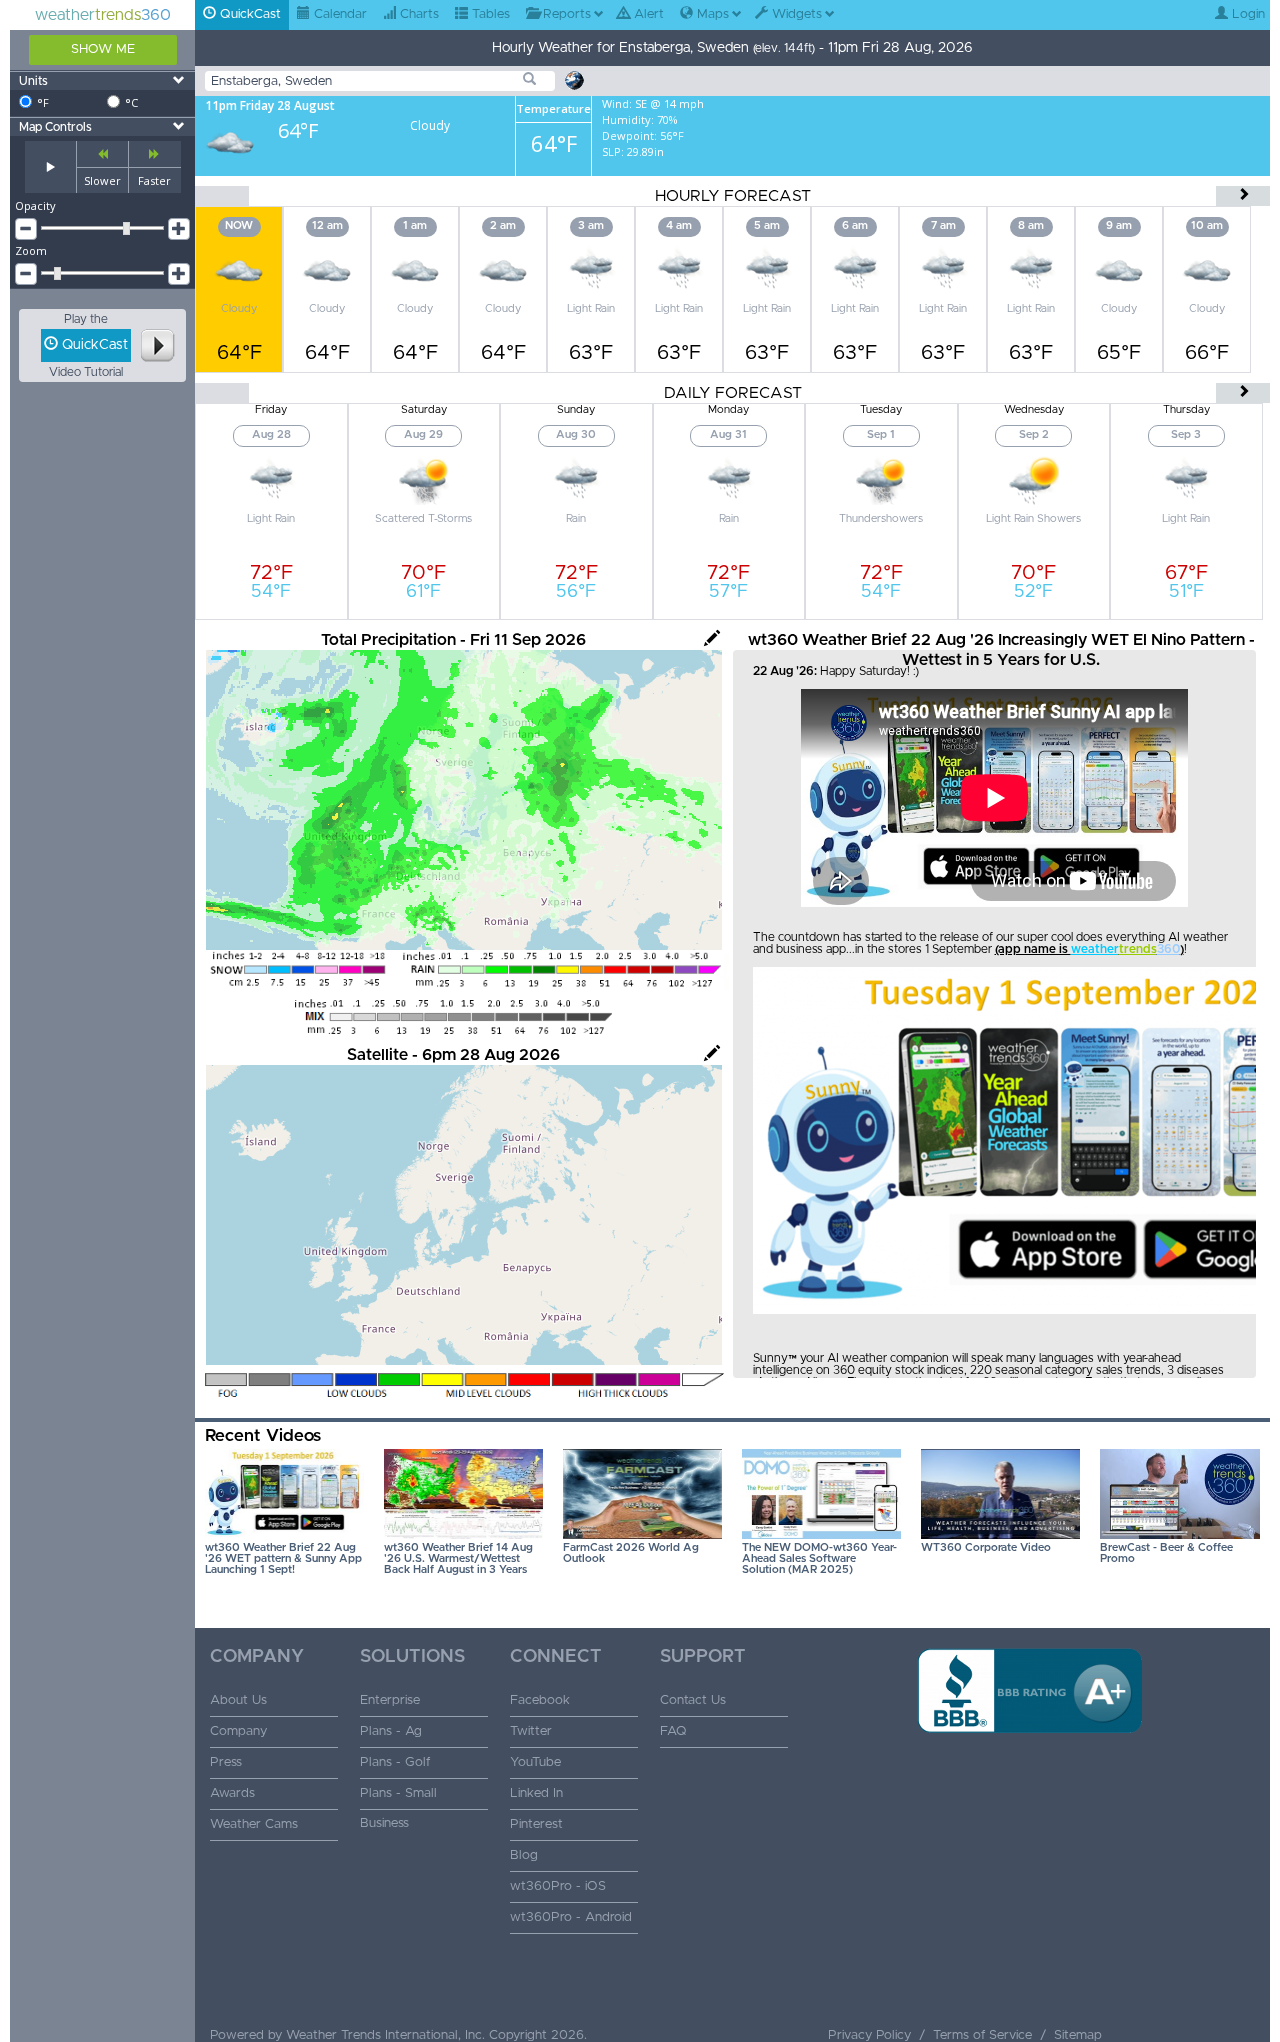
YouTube (535, 1762)
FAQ (673, 1731)
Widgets (795, 14)
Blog (524, 1855)
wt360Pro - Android (571, 1917)
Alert (647, 14)
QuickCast (248, 14)
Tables (489, 14)
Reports (565, 14)
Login (1246, 14)
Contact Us (693, 1700)
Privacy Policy (869, 2035)
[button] (1030, 1765)
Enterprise (390, 1700)
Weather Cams (254, 1824)
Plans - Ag (391, 1731)
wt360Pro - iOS (558, 1886)
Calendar (338, 14)
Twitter (531, 1731)
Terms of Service (982, 2035)
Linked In (536, 1793)
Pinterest (536, 1824)
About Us (238, 1700)
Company (238, 1731)
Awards (232, 1793)
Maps (711, 14)
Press (226, 1762)
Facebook (540, 1700)
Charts (417, 14)
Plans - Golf (395, 1762)
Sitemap (1078, 2035)
